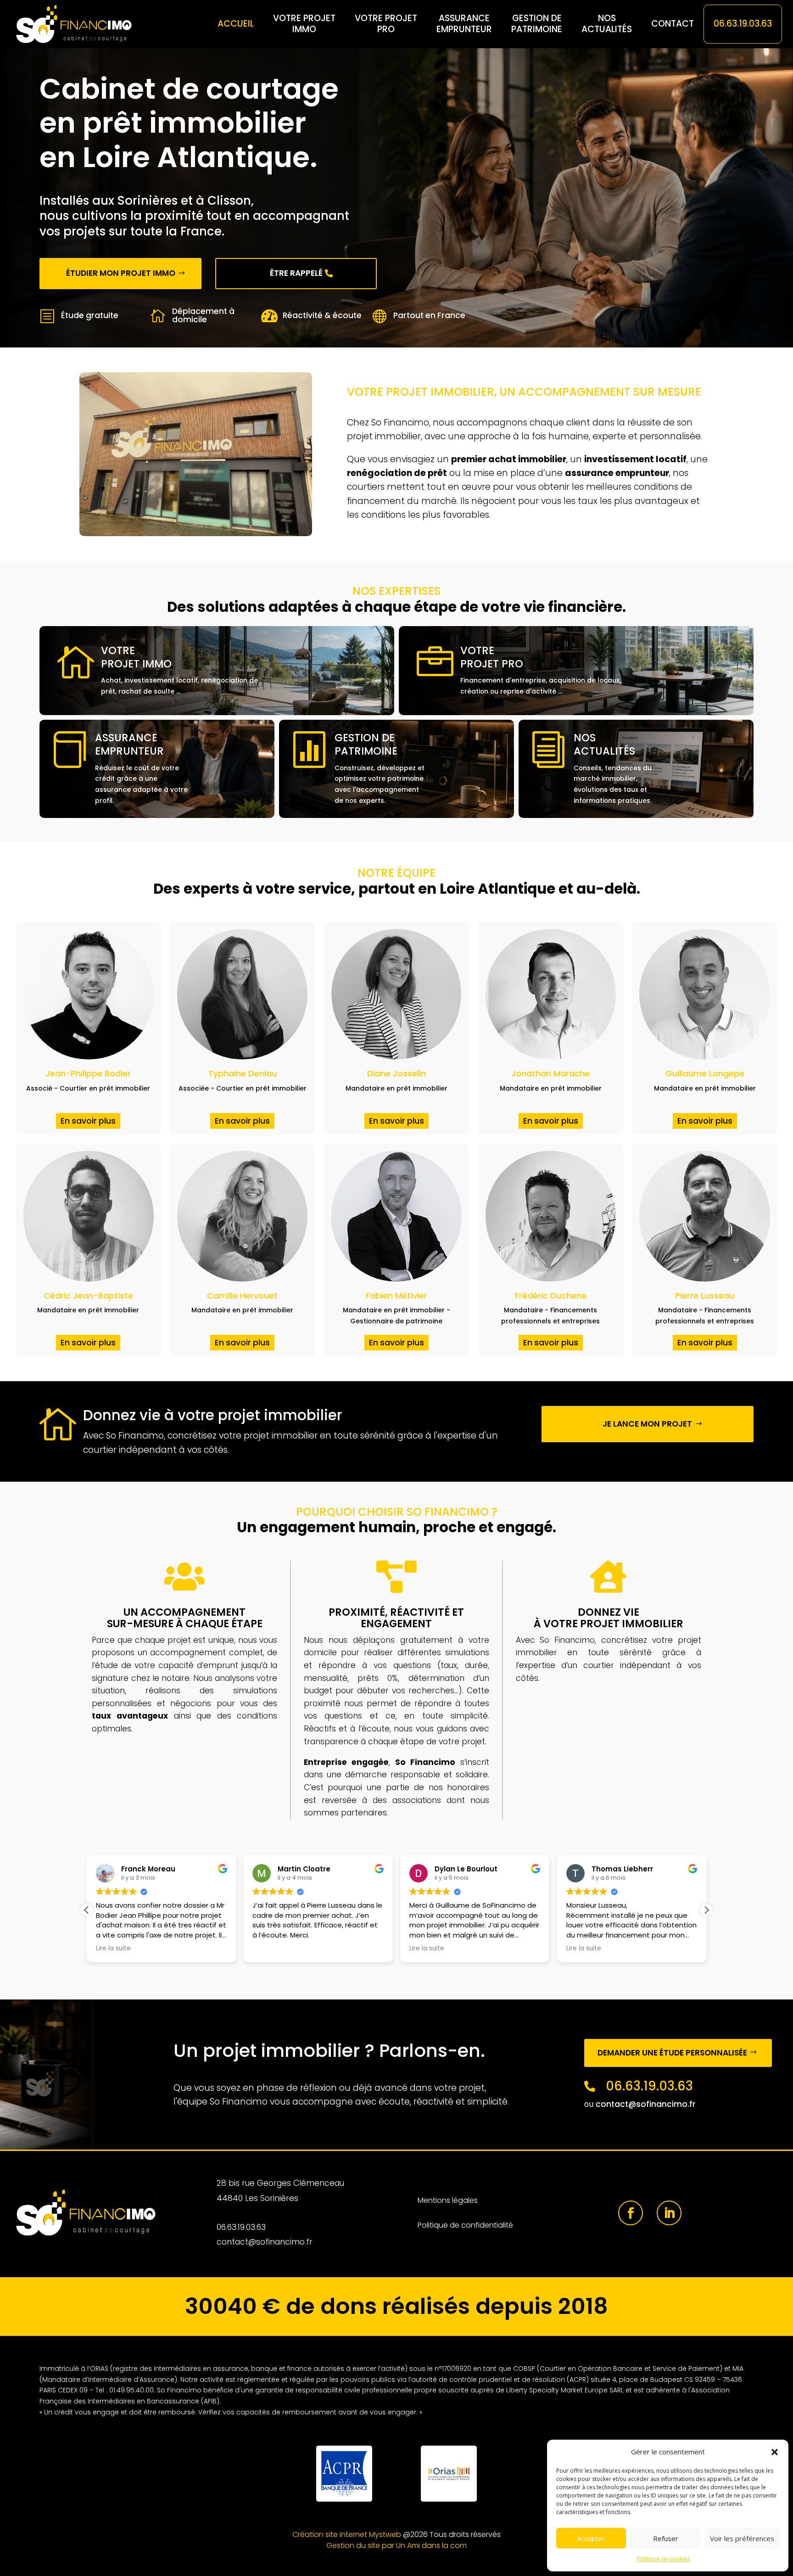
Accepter (591, 2538)
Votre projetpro (386, 24)
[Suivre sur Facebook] (631, 2213)
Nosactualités (607, 24)
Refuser (666, 2538)
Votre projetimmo (304, 24)
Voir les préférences (742, 2538)
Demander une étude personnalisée (672, 2053)
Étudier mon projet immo (121, 273)
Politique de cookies (663, 2559)
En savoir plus (88, 1121)
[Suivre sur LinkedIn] (669, 2213)
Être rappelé (296, 273)
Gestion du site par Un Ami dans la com (396, 2545)
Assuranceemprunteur (464, 24)
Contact (673, 24)
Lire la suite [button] (113, 1949)
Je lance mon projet (647, 1424)
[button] (775, 2452)
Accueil (236, 24)
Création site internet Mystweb (347, 2534)
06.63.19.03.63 (743, 24)
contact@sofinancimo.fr (646, 2104)
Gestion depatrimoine (537, 24)
